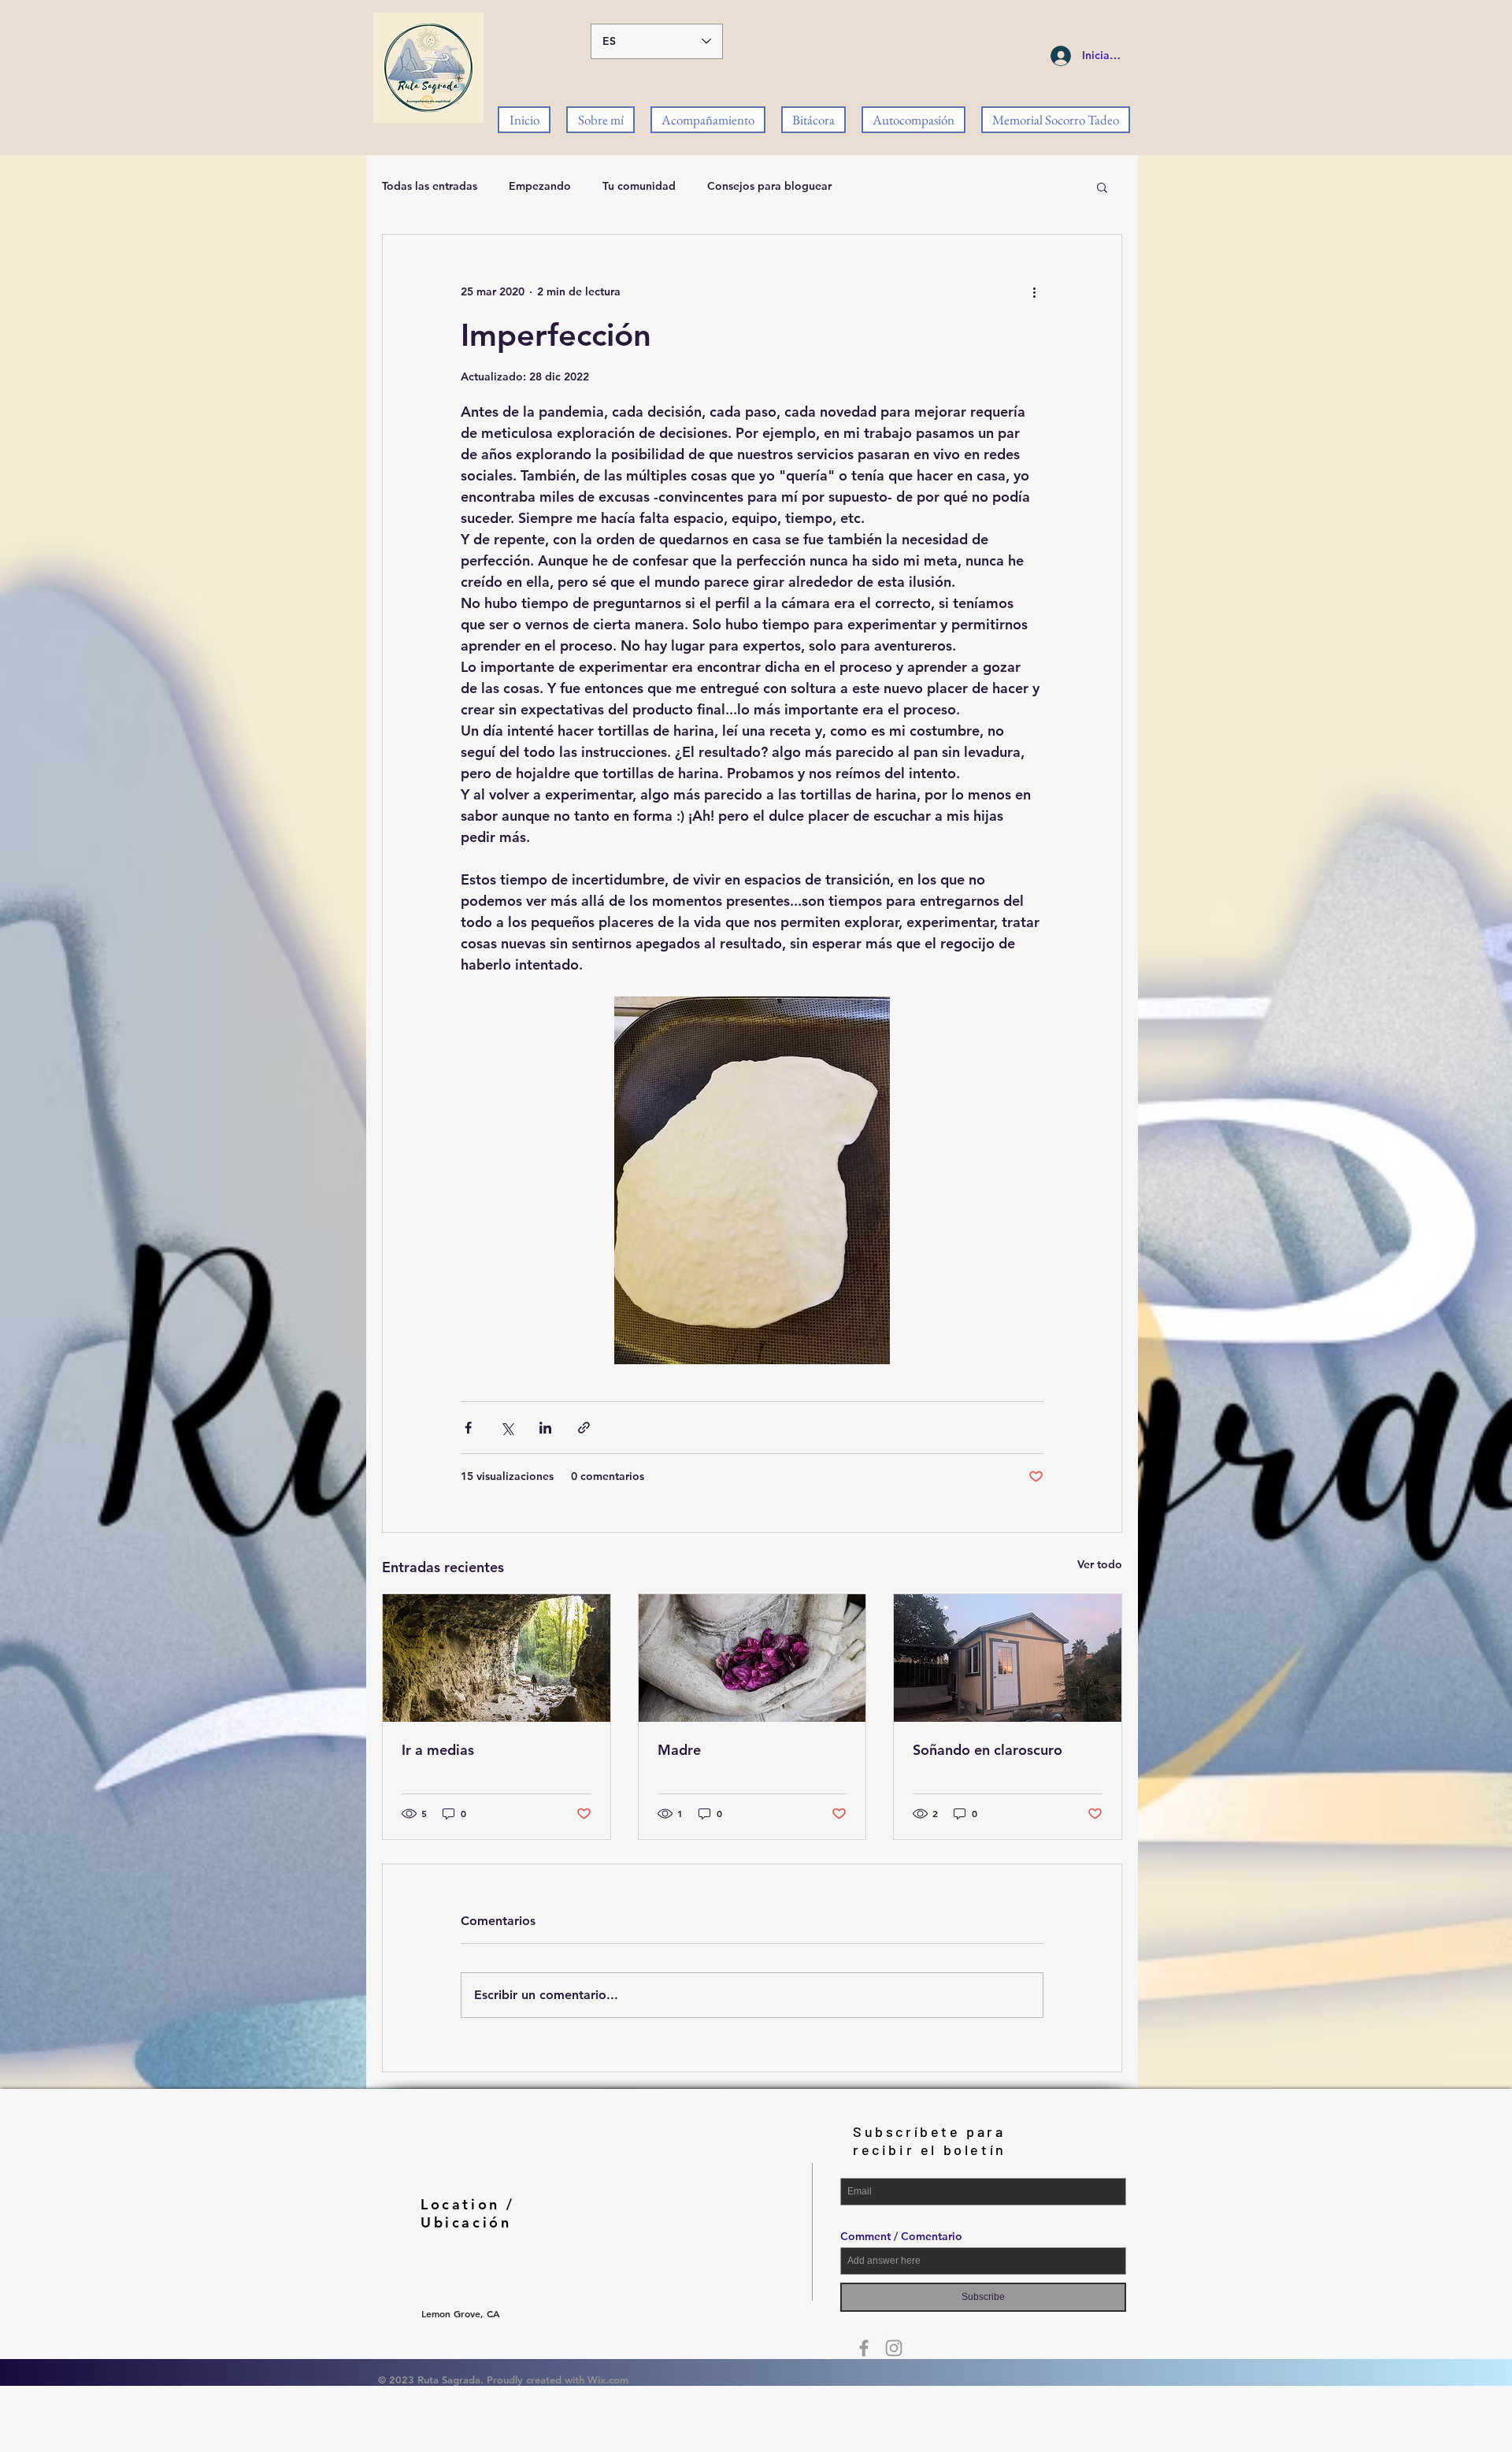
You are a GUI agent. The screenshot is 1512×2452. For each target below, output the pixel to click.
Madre (679, 1750)
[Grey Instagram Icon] (894, 2348)
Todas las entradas (430, 186)
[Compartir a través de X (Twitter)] (507, 1428)
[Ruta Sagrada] (864, 2348)
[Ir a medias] (497, 1658)
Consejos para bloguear (769, 186)
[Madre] (752, 1658)
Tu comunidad (639, 186)
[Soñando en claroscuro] (1008, 1658)
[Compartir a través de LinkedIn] (545, 1428)
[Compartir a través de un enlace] (584, 1428)
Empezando (540, 186)
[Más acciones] (1034, 291)
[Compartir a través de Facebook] (468, 1428)
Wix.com (608, 2380)
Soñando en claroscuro (988, 1750)
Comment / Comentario (901, 2236)
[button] (1102, 187)
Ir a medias (438, 1750)
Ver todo (1100, 1564)
